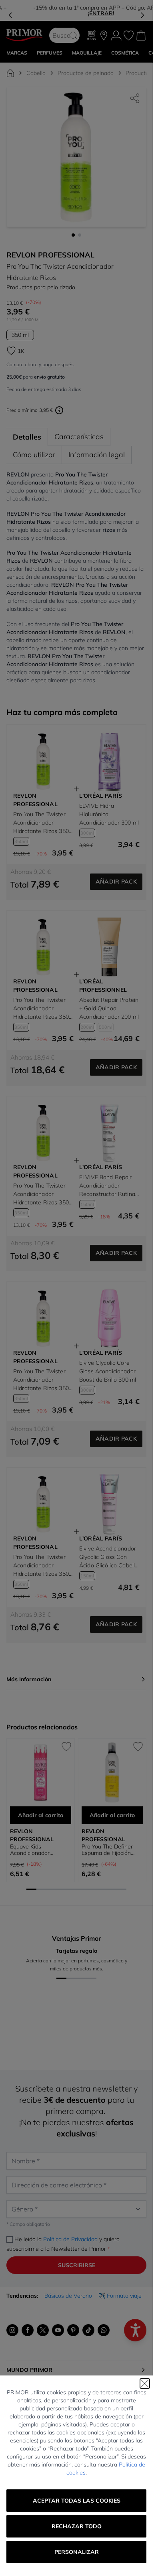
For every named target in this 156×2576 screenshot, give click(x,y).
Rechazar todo (77, 2526)
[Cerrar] (145, 2383)
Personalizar (77, 2552)
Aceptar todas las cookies (77, 2501)
